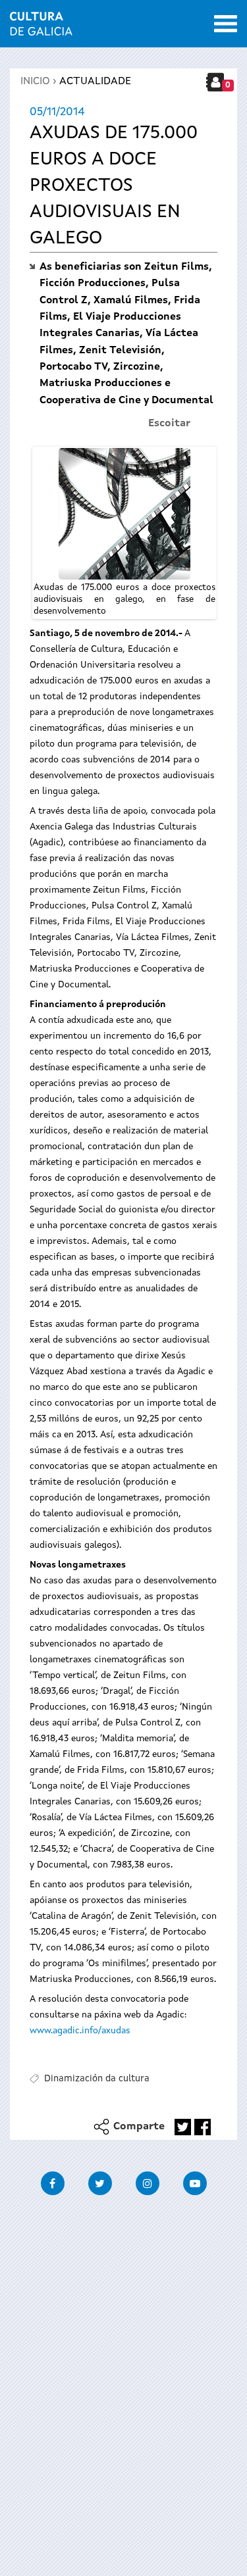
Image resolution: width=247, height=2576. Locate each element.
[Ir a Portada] (41, 28)
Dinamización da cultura (97, 2079)
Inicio (35, 82)
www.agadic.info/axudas (80, 2031)
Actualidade (95, 82)
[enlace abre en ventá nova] (183, 2127)
